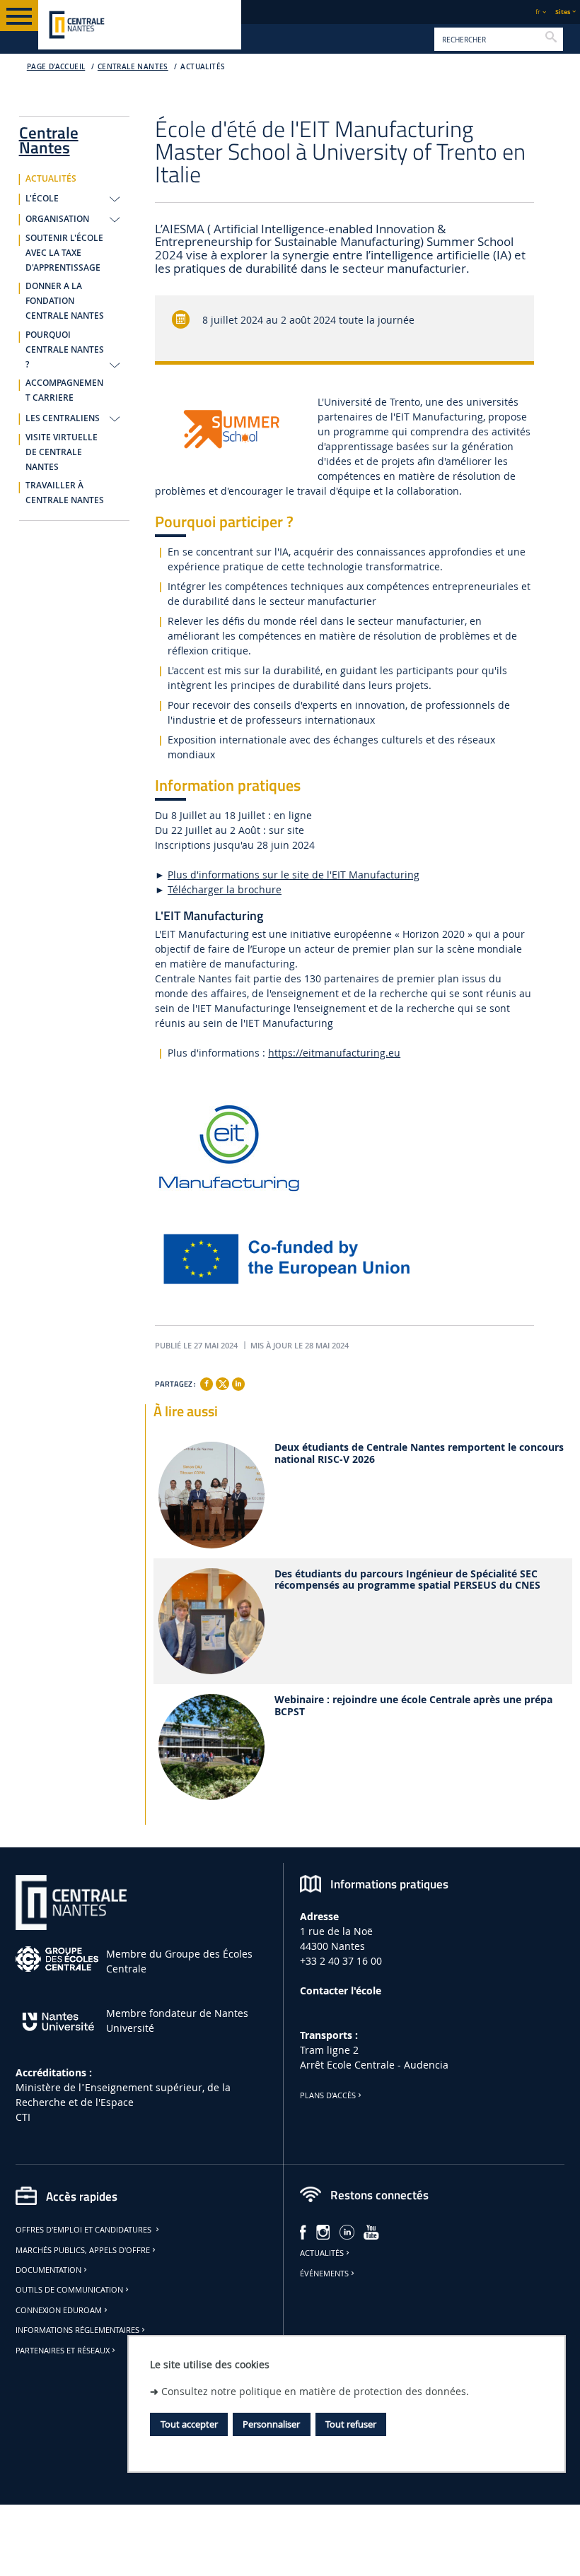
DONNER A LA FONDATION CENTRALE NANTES (65, 301)
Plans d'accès (328, 2095)
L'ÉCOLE (42, 199)
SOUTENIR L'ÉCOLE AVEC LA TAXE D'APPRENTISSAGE (64, 253)
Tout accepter (189, 2424)
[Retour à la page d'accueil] (140, 25)
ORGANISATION (57, 219)
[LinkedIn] (347, 2231)
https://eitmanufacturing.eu (334, 1053)
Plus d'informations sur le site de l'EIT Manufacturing (294, 875)
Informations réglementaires (77, 2330)
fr (538, 12)
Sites (563, 12)
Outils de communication (69, 2290)
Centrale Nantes (133, 67)
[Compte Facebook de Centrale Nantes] (303, 2231)
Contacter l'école (341, 1990)
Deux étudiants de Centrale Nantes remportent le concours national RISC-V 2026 (419, 1454)
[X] (222, 1382)
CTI (23, 2117)
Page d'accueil (56, 67)
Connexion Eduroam (59, 2310)
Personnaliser (271, 2424)
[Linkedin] (238, 1384)
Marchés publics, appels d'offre (83, 2250)
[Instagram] (323, 2231)
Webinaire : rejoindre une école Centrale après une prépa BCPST (413, 1706)
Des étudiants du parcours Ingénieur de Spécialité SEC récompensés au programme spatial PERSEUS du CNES (407, 1580)
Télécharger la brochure (225, 889)
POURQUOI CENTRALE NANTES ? (65, 350)
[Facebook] (207, 1384)
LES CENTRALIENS (63, 418)
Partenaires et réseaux (63, 2351)
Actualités (322, 2253)
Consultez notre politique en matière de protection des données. (315, 2391)
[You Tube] (371, 2231)
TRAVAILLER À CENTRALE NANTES (65, 493)
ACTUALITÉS (203, 67)
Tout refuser (351, 2424)
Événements (324, 2274)
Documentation (48, 2270)
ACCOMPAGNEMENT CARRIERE (64, 390)
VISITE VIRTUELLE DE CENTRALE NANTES (62, 452)
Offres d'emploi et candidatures (85, 2230)
